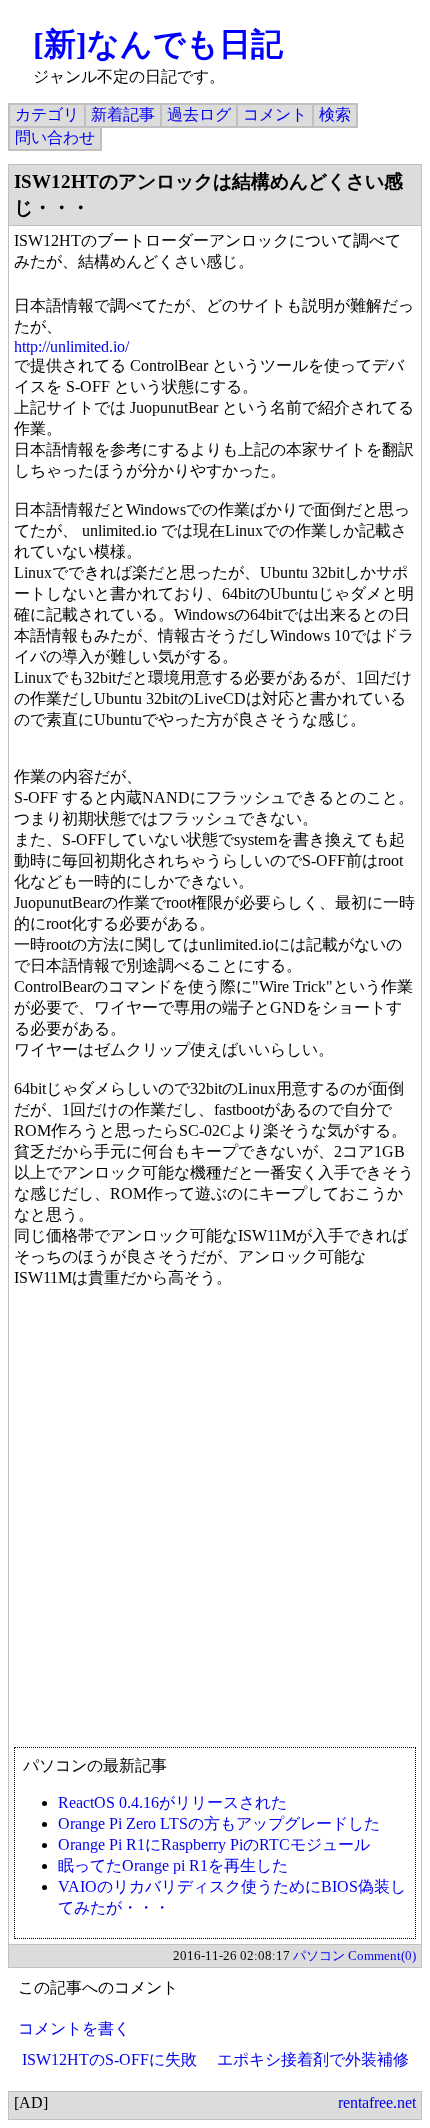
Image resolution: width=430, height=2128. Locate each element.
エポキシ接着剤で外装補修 (313, 2059)
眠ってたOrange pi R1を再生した (173, 1865)
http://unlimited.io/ (71, 346)
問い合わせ (55, 137)
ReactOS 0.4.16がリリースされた (172, 1802)
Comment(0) (382, 1955)
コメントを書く (74, 2028)
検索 (335, 114)
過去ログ (199, 114)
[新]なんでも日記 (158, 44)
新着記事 (123, 114)
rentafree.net (377, 2102)
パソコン (319, 1955)
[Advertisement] (215, 1527)
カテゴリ (47, 114)
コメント (275, 114)
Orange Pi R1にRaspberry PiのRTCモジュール (214, 1844)
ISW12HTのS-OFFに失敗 (109, 2059)
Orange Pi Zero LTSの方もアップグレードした (219, 1823)
